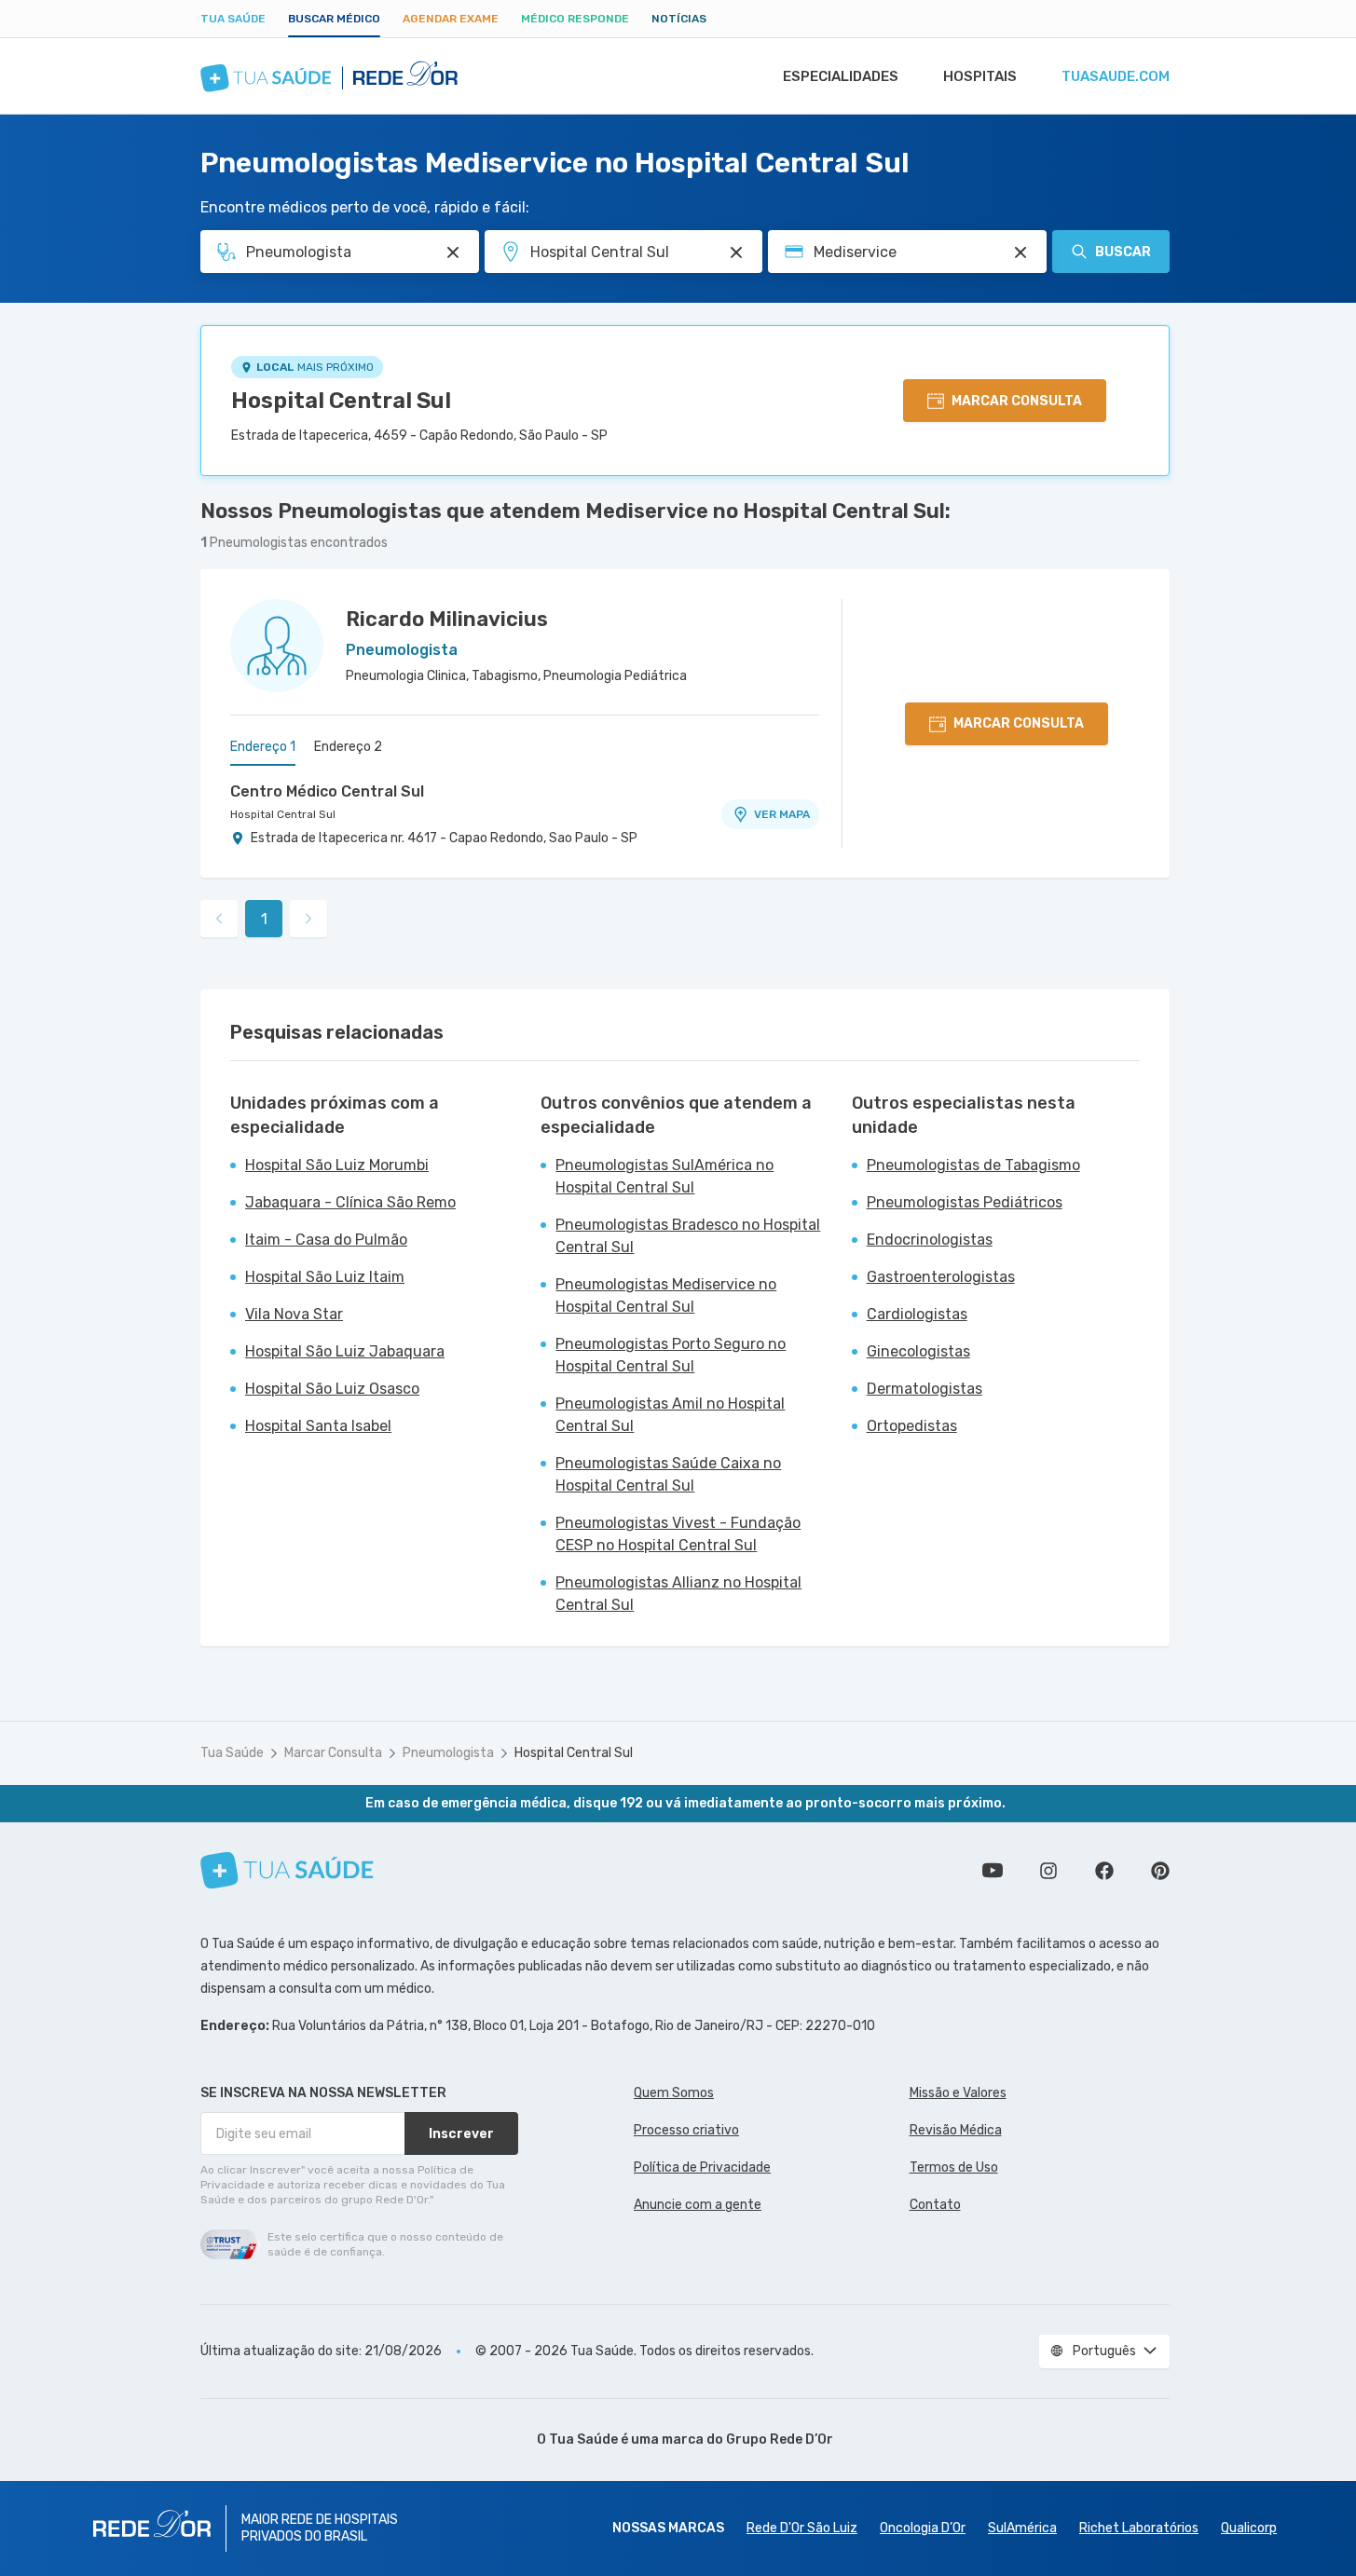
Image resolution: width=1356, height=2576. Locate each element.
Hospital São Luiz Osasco (332, 1389)
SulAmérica (1022, 2528)
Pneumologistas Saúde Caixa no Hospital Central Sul (668, 1474)
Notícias (679, 19)
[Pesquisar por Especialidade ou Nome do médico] (453, 252)
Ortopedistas (912, 1426)
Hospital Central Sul (341, 401)
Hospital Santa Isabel (318, 1426)
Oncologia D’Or (923, 2528)
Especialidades (841, 76)
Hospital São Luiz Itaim (325, 1277)
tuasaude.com (1116, 76)
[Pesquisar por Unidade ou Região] (736, 252)
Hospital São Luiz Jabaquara (345, 1351)
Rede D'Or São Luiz (802, 2528)
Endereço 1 (263, 747)
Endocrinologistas (930, 1240)
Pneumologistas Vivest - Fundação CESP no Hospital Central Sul (678, 1534)
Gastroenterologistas (941, 1277)
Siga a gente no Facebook (1104, 1871)
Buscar (1123, 252)
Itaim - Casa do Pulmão (326, 1240)
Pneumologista (448, 1753)
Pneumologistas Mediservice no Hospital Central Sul (666, 1295)
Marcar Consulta (333, 1753)
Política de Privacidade (702, 2167)
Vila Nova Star (294, 1314)
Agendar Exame (451, 19)
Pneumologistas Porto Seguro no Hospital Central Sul (671, 1355)
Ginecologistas (918, 1351)
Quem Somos (674, 2093)
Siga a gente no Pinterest (1160, 1871)
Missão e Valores (958, 2093)
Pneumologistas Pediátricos (965, 1202)
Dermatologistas (925, 1389)
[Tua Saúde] (287, 1870)
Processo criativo (686, 2130)
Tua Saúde (233, 19)
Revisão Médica (956, 2130)
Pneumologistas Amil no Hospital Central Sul (670, 1415)
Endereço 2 (348, 747)
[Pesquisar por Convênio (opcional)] (1020, 252)
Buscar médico (334, 19)
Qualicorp (1249, 2528)
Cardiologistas (917, 1314)
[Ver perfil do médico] (277, 646)
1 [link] (264, 919)
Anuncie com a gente (698, 2205)
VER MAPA (782, 814)
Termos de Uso (954, 2167)
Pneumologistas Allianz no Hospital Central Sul (678, 1594)
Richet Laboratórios (1139, 2528)
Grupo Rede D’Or (780, 2440)
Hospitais (980, 76)
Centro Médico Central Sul (327, 791)
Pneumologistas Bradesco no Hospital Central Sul (688, 1236)
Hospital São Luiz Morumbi (337, 1165)
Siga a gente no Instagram (1048, 1871)
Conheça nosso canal (993, 1871)
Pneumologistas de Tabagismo (973, 1165)
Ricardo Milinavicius (447, 619)
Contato (935, 2205)
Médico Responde (575, 19)
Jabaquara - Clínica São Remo (350, 1202)
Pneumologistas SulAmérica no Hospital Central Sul (664, 1176)
